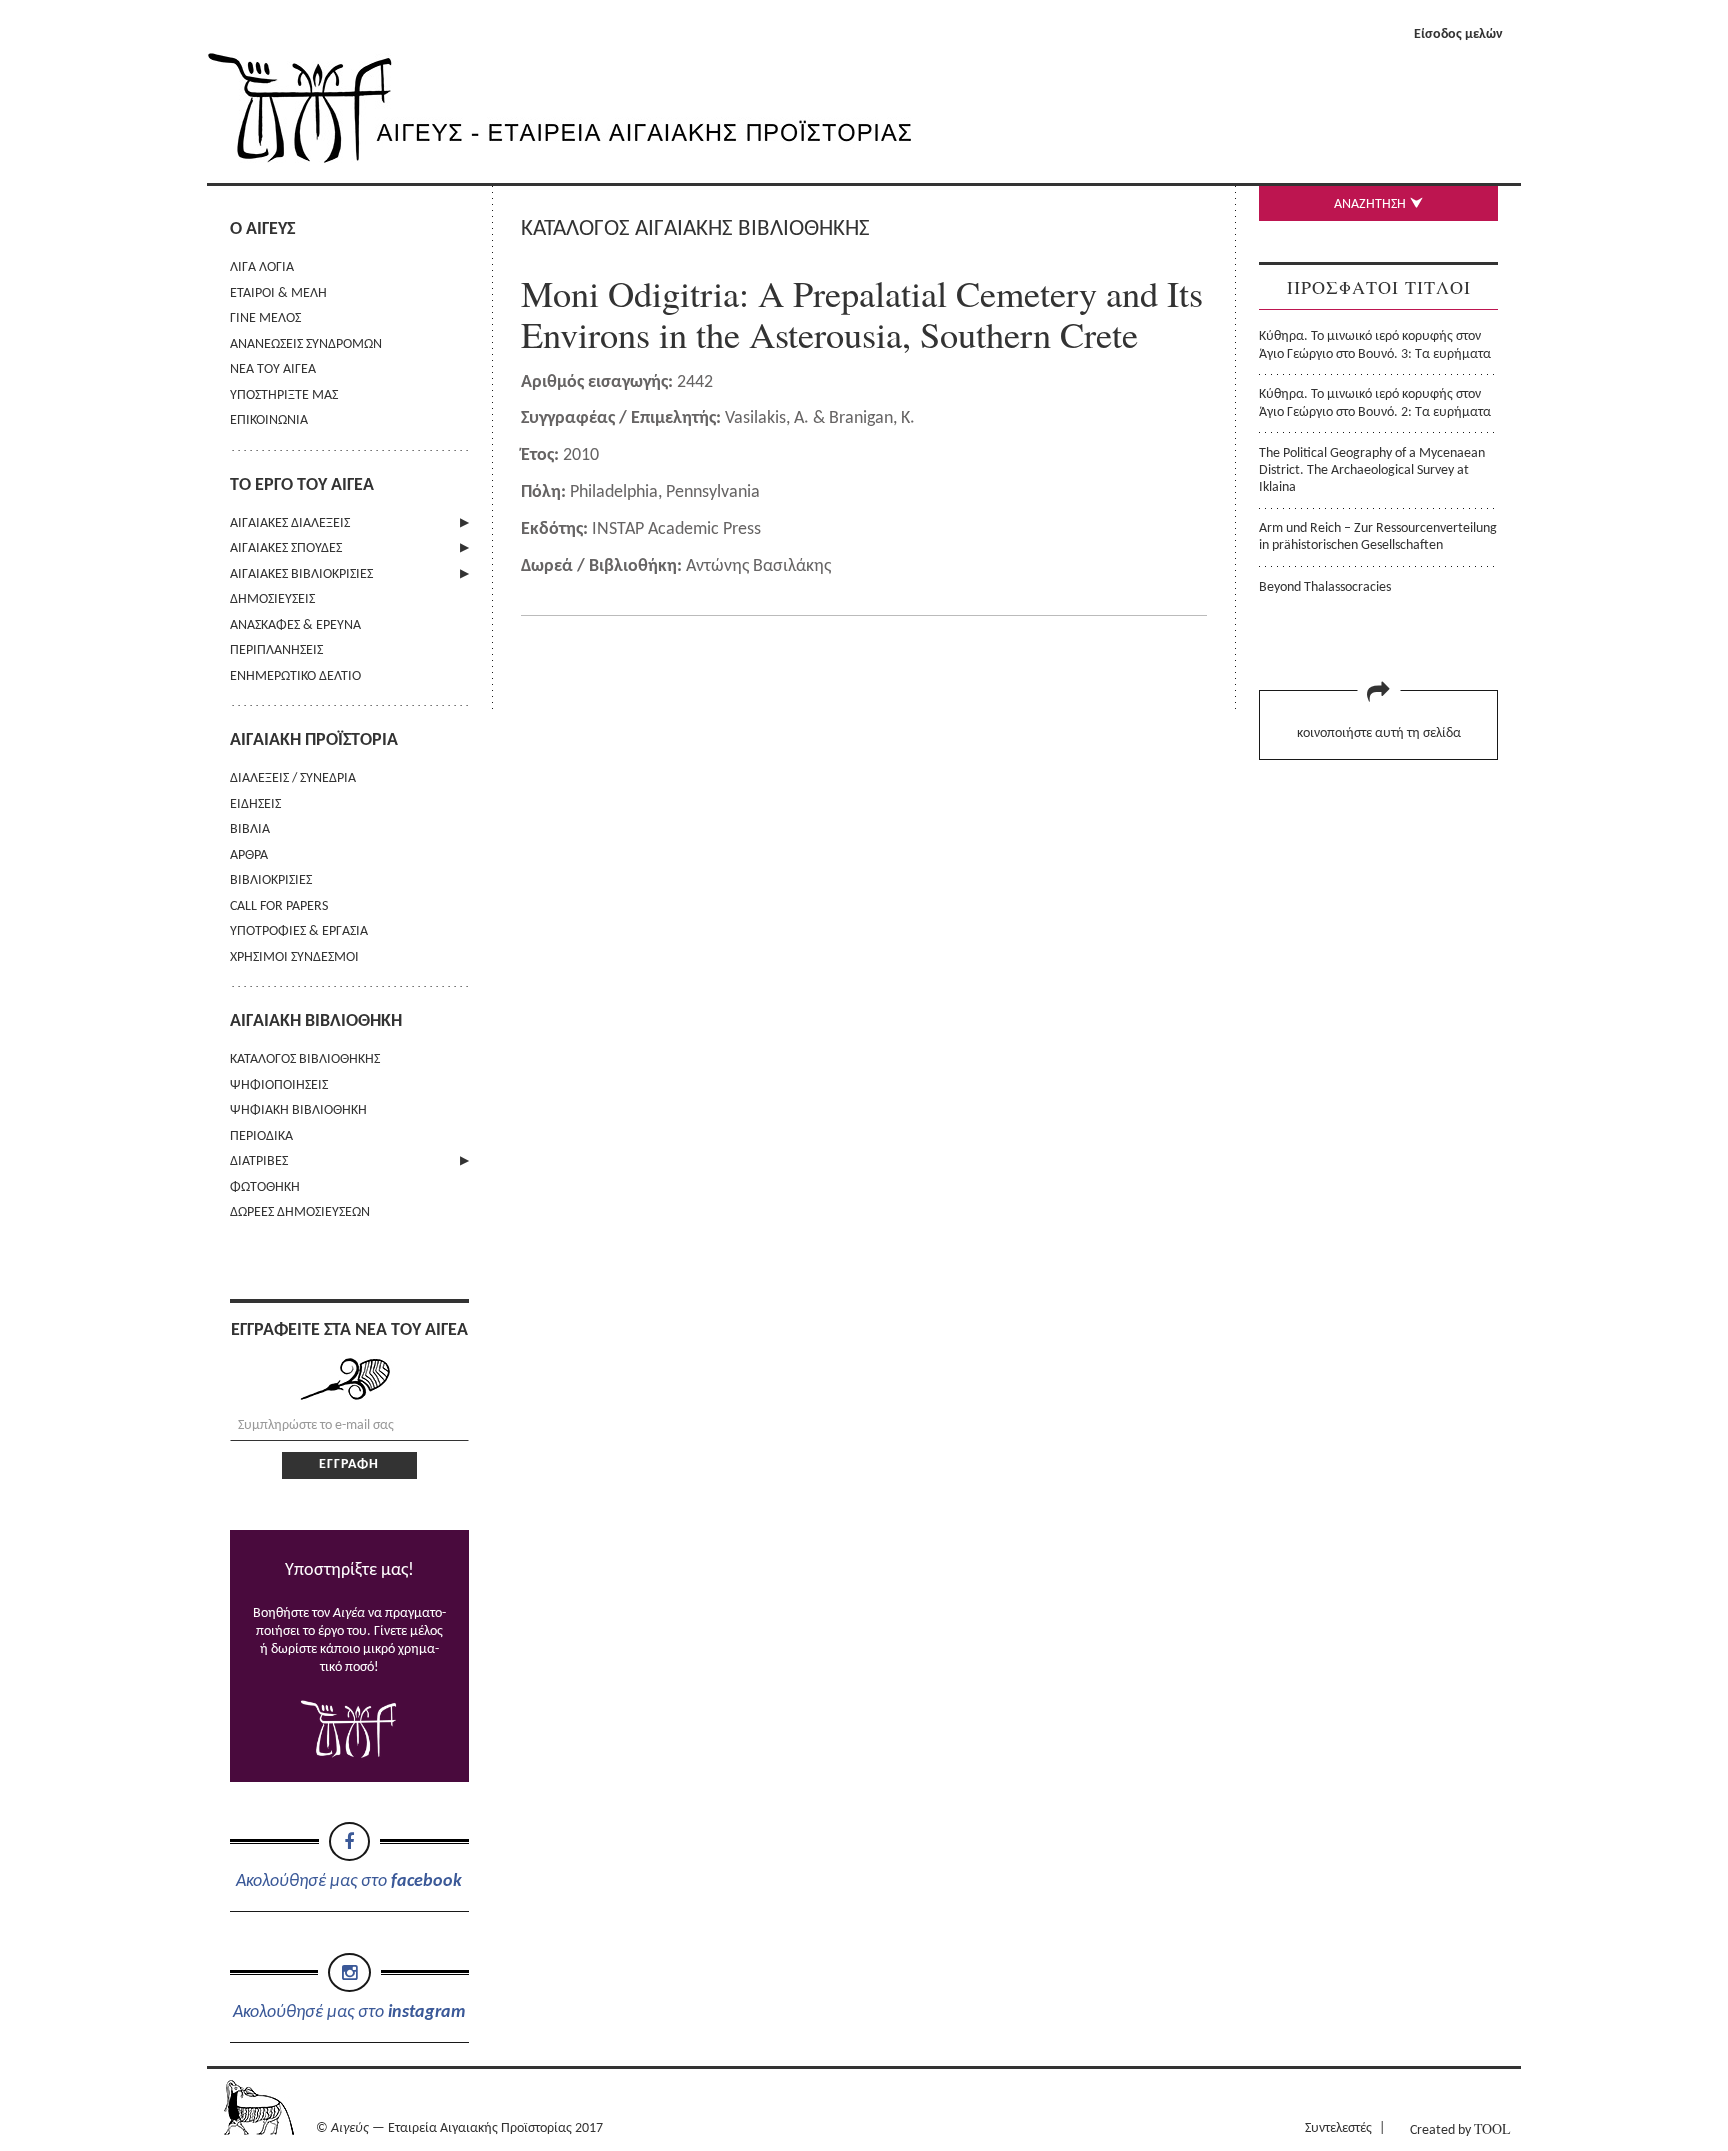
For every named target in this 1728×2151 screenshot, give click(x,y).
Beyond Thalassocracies (1325, 587)
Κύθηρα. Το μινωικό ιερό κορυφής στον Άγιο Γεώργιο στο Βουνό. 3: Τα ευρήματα (1375, 345)
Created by (1460, 2128)
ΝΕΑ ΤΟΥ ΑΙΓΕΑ (273, 369)
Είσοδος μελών (1458, 34)
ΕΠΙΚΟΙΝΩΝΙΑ (269, 420)
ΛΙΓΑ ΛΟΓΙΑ (262, 267)
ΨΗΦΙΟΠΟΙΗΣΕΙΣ (279, 1085)
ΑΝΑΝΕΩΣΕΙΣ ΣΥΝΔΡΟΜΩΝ (306, 344)
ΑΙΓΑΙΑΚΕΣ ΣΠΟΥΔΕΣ (286, 548)
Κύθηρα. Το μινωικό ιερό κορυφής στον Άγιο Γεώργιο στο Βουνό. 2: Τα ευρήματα (1375, 403)
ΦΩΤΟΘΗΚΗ (265, 1187)
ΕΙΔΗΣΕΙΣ (255, 804)
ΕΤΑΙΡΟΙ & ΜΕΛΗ (278, 293)
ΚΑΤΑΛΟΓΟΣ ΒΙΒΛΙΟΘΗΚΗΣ (305, 1059)
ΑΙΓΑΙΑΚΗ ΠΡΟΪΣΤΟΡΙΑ (314, 740)
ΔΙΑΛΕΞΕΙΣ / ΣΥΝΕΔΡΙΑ (293, 778)
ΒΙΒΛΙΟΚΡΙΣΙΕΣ (271, 880)
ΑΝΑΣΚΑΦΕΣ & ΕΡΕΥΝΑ (295, 625)
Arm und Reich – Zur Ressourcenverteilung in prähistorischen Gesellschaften (1378, 537)
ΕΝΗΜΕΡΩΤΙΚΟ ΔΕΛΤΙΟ (295, 676)
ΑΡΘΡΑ (249, 855)
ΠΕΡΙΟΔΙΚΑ (261, 1136)
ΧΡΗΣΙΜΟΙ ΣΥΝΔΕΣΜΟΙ (294, 957)
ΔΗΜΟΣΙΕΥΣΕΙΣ (272, 599)
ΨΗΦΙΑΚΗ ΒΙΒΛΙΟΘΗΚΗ (298, 1110)
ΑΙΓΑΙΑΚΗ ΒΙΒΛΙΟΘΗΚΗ (316, 1021)
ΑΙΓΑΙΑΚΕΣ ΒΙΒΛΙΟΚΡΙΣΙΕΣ (301, 574)
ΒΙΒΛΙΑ (250, 829)
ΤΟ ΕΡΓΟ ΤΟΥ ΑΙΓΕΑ (302, 485)
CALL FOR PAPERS (279, 906)
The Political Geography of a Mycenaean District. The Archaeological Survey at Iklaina (1372, 471)
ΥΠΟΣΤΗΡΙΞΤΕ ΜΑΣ (284, 395)
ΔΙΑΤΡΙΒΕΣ (259, 1161)
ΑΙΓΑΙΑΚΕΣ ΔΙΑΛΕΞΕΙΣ (290, 523)
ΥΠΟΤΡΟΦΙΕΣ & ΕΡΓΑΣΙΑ (299, 931)
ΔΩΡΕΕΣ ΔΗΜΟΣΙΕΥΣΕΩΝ (300, 1212)
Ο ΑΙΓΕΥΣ (262, 229)
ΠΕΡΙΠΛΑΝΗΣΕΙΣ (276, 650)
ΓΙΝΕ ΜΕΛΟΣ (265, 318)
